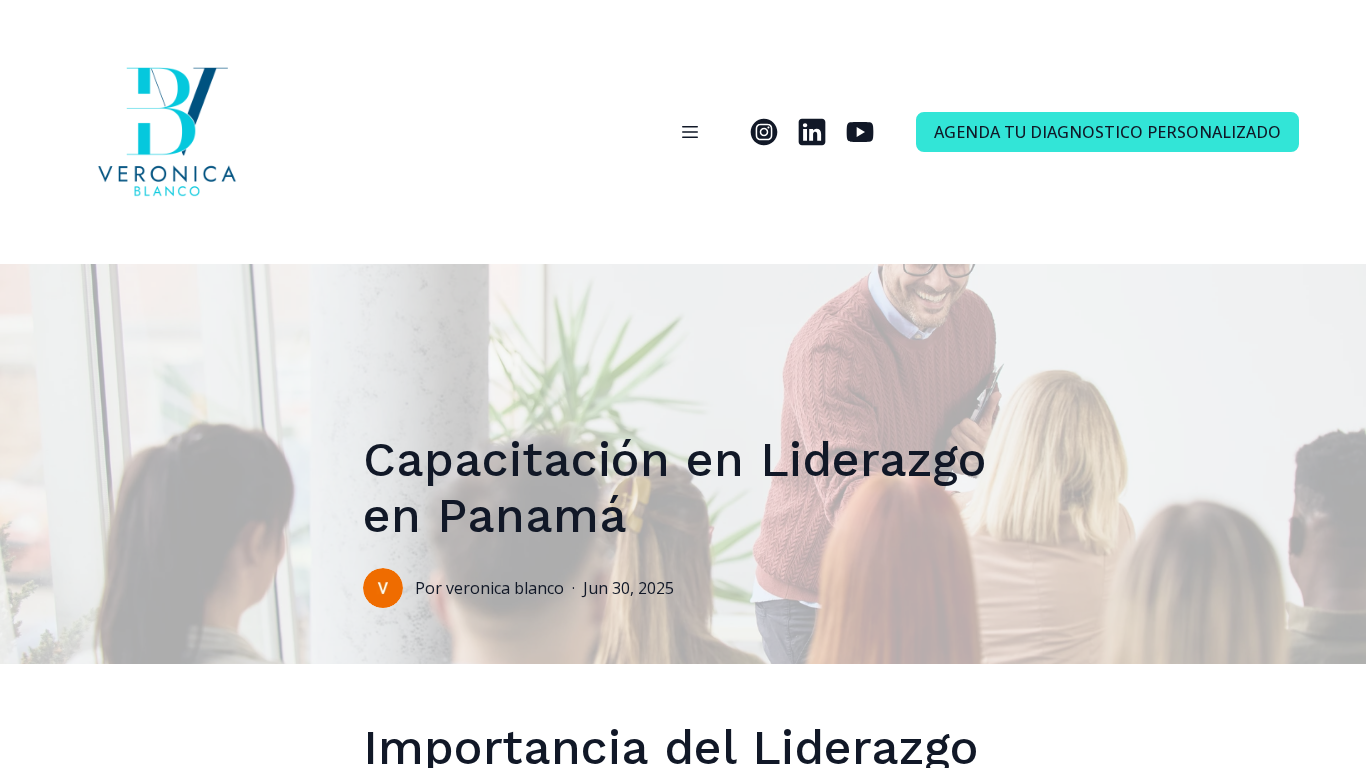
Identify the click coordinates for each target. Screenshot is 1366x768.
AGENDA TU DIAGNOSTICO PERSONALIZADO (1107, 132)
